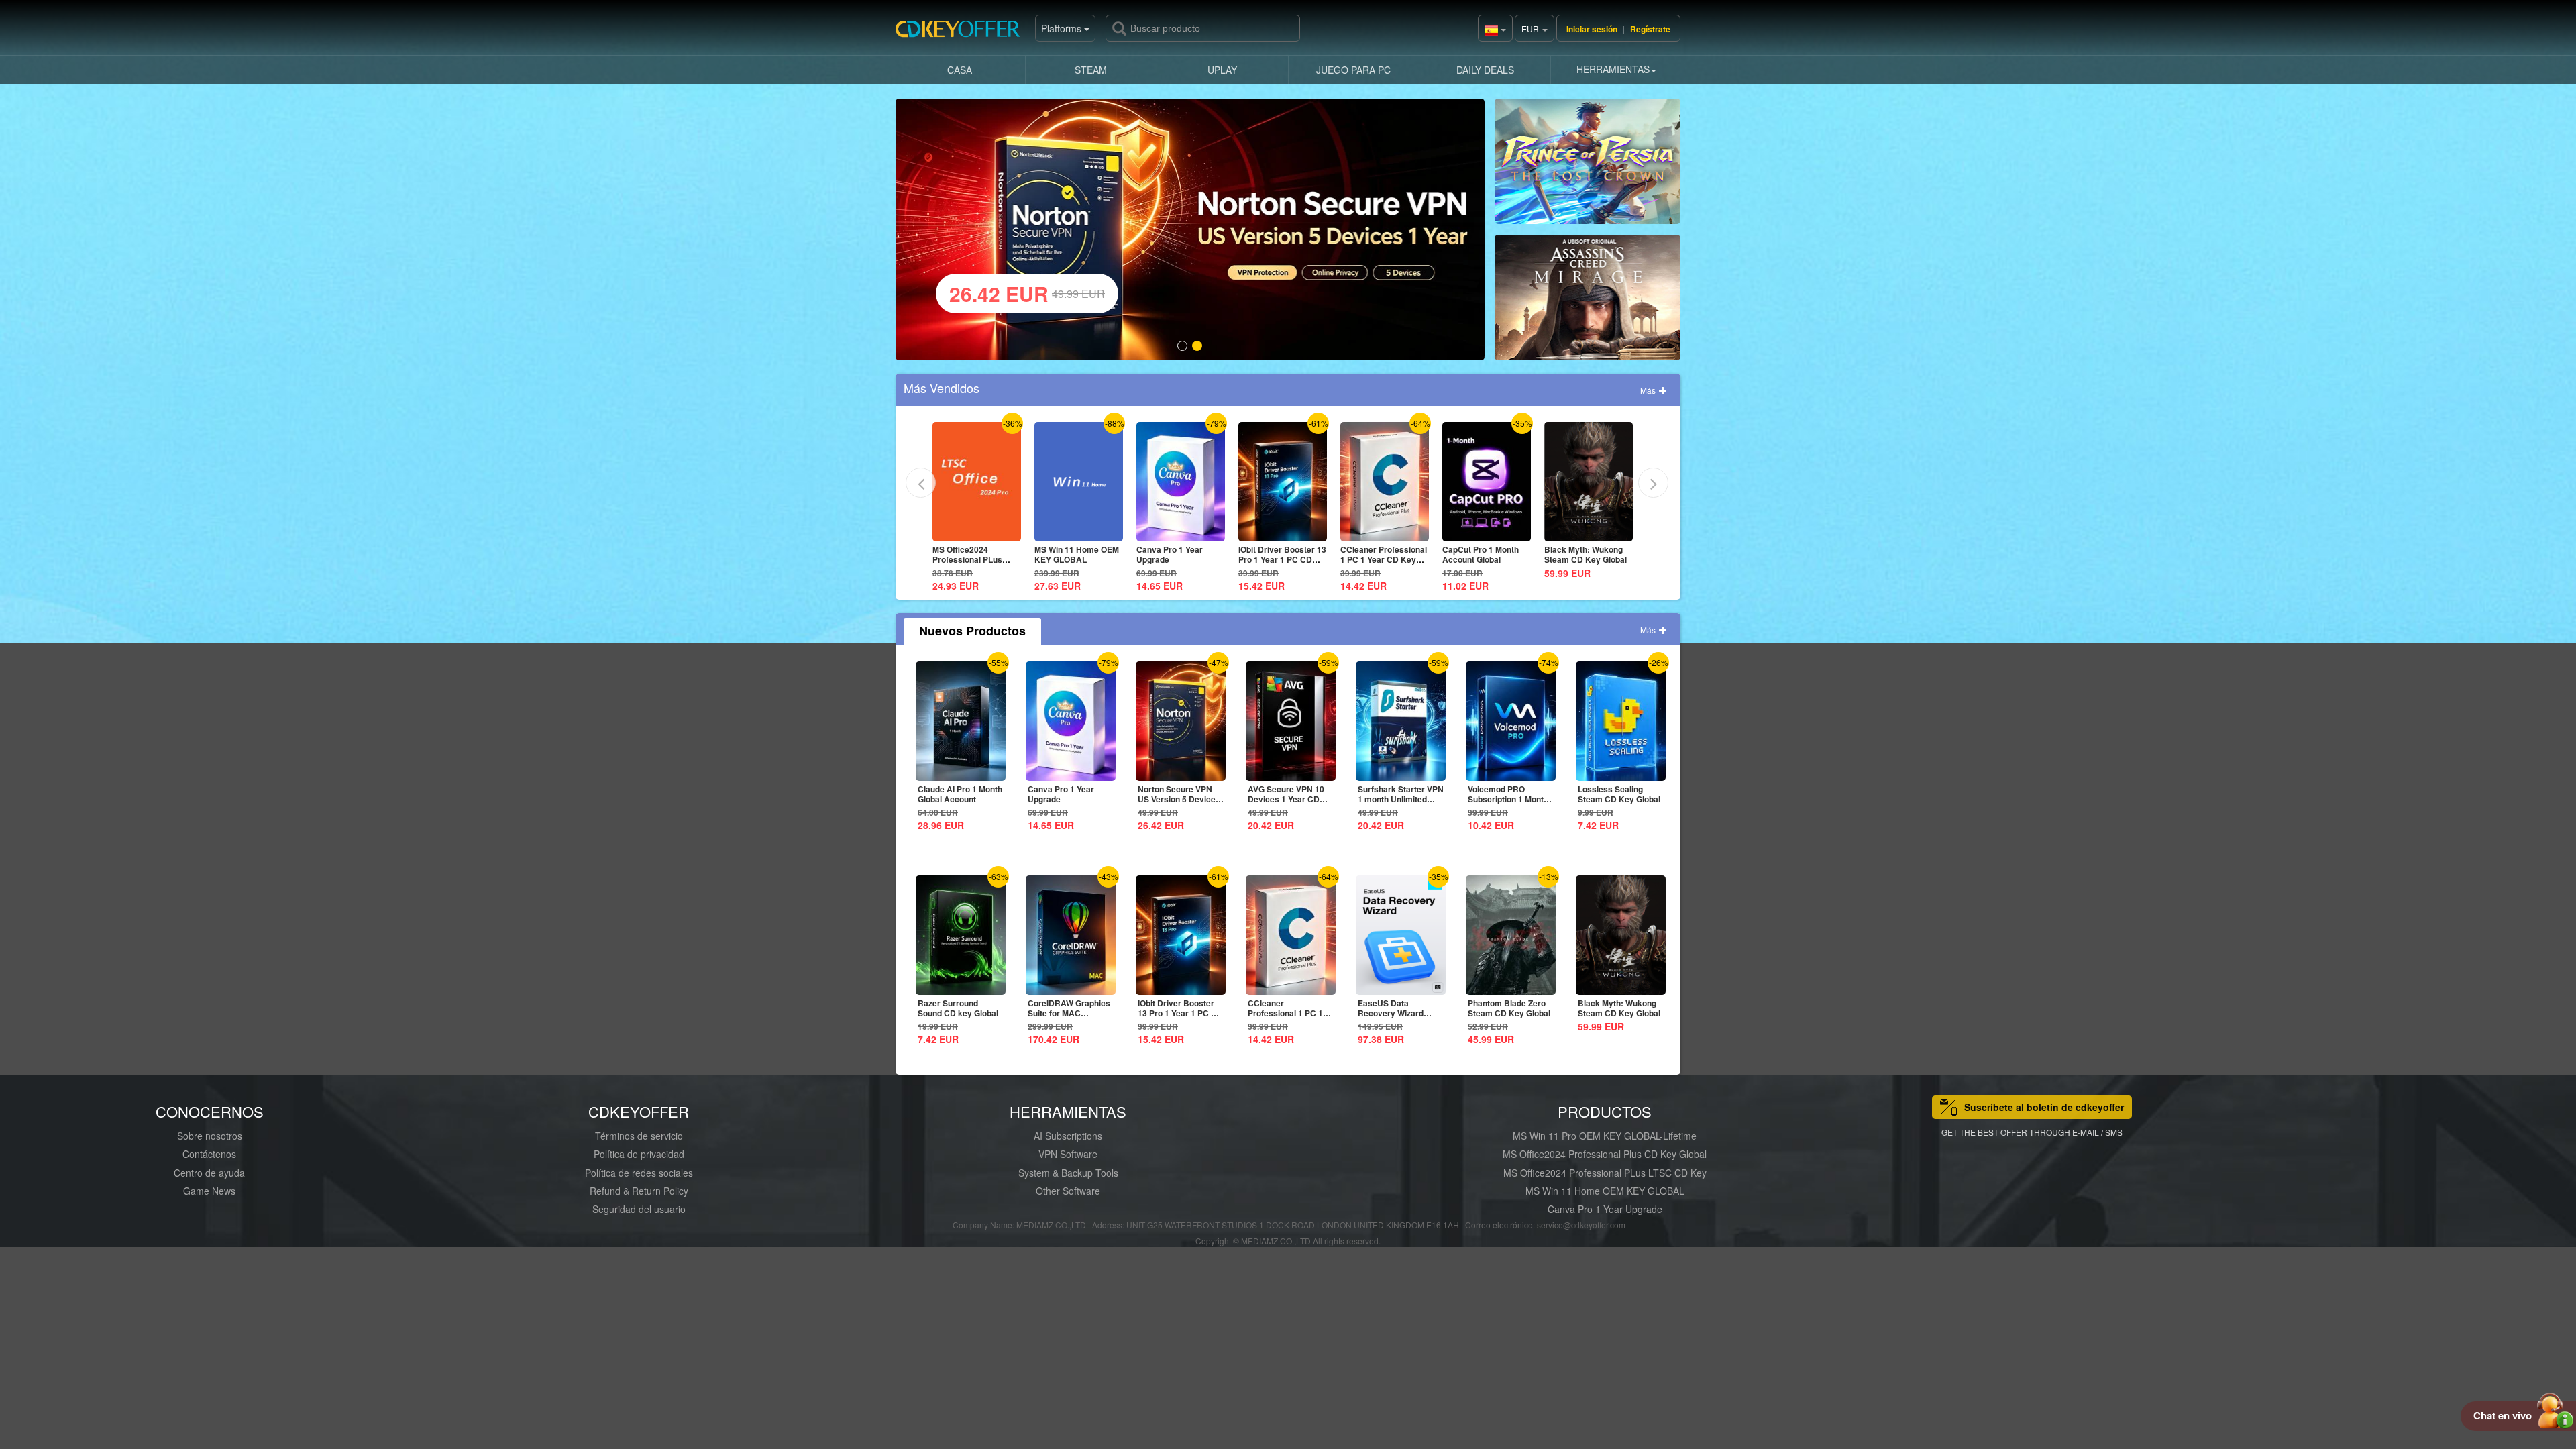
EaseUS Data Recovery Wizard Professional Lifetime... (1391, 1018)
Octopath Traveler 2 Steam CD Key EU (1582, 554)
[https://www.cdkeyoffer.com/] (963, 34)
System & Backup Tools (1068, 1173)
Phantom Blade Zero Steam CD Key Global (1509, 1008)
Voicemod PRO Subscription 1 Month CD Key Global (1508, 799)
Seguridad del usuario (639, 1209)
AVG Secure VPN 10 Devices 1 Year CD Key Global (1286, 799)
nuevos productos (972, 631)
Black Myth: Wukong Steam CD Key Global (1484, 554)
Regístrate (1650, 29)
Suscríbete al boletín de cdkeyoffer (2044, 1107)
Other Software (1068, 1191)
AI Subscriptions (1068, 1136)
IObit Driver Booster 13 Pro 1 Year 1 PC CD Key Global (1180, 559)
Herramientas (1613, 69)
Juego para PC (1353, 70)
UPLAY (1222, 70)
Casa (960, 70)
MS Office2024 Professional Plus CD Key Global (1605, 1154)
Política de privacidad (639, 1154)
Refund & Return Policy (639, 1191)
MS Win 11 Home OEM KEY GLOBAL (975, 554)
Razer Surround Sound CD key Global (958, 1008)
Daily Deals (1485, 70)
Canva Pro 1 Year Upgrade (1068, 554)
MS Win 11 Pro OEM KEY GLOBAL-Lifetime (1605, 1136)
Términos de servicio (639, 1136)
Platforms (1063, 28)
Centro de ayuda (209, 1173)
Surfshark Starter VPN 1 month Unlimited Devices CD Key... (1401, 799)
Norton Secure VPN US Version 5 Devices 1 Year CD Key (1179, 799)
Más (1649, 390)
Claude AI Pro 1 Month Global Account (960, 794)
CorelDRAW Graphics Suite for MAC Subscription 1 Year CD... (1069, 1018)
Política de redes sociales (639, 1173)
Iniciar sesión (1592, 29)
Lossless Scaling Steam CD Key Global (1619, 794)
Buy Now (1588, 167)
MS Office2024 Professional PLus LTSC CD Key (1605, 1173)
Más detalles (975, 531)
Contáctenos (209, 1154)
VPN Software (1068, 1154)
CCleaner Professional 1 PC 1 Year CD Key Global (1282, 559)
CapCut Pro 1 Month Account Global (1379, 554)
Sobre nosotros (210, 1136)
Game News (209, 1191)
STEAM (1091, 70)
